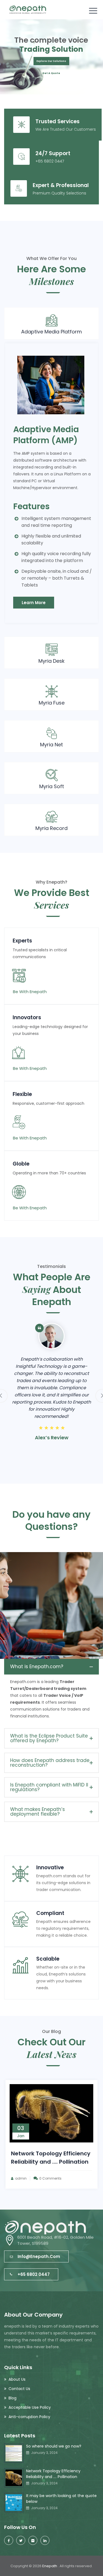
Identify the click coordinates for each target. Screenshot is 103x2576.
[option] (51, 1392)
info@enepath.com (39, 2256)
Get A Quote (51, 73)
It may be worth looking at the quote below (61, 2499)
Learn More (34, 603)
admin (37, 2183)
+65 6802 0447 (34, 2274)
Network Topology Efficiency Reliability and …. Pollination (53, 2474)
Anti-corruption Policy (29, 2417)
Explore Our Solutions (51, 61)
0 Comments (66, 2183)
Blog (12, 2398)
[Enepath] (28, 10)
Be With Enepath (30, 992)
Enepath (50, 2566)
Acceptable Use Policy (30, 2407)
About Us (17, 2379)
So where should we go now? (54, 2446)
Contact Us (19, 2389)
